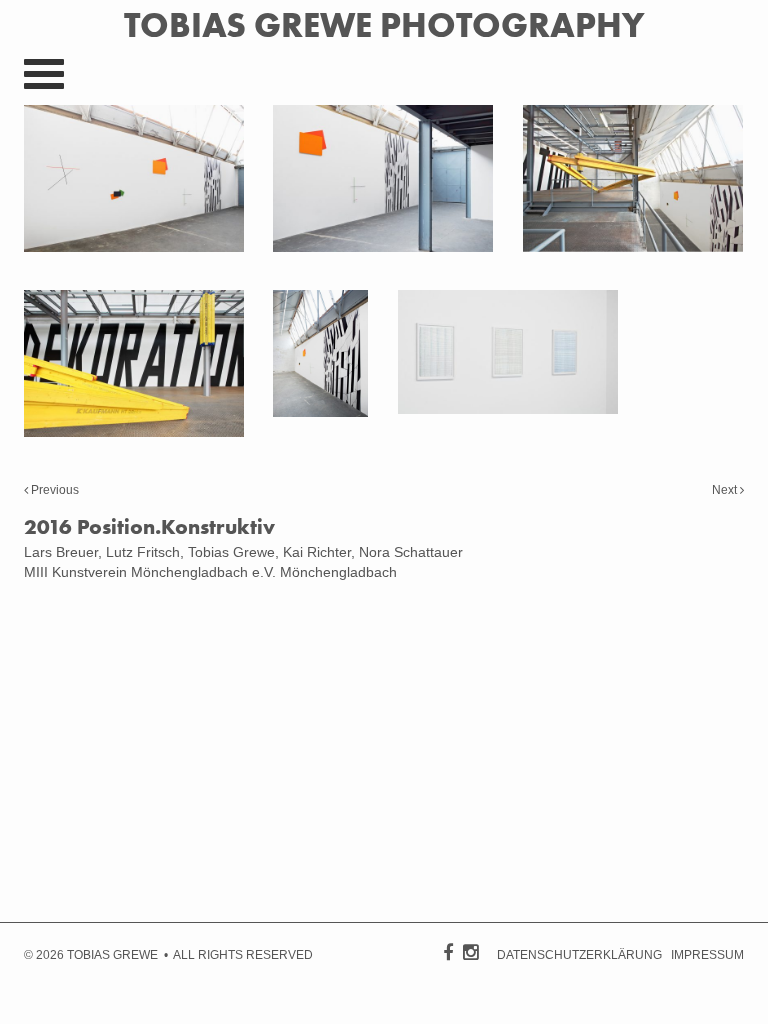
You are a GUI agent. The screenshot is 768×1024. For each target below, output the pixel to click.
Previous (53, 490)
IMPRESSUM (707, 955)
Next (726, 490)
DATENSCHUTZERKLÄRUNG (579, 955)
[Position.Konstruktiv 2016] (134, 247)
